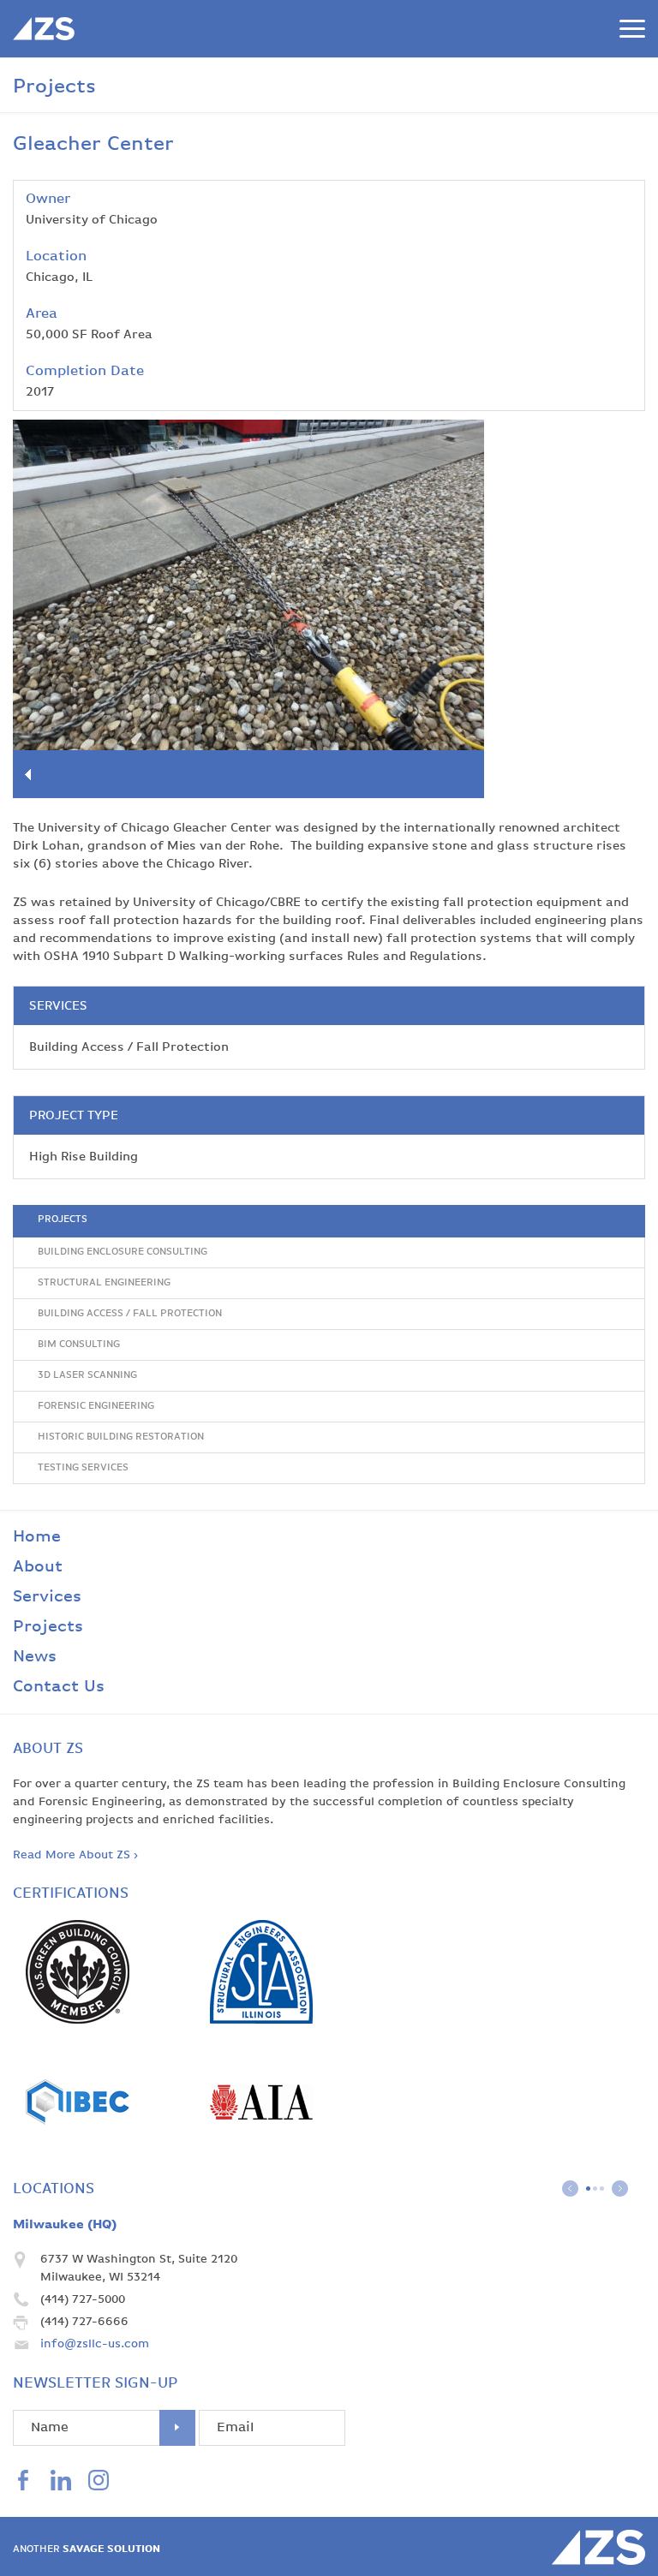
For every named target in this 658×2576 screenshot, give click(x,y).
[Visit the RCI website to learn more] (78, 2150)
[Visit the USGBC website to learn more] (78, 2020)
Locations (54, 2189)
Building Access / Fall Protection (129, 1047)
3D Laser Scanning (87, 1375)
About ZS (48, 1749)
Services (47, 1597)
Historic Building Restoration (121, 1437)
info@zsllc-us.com (95, 2344)
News (35, 1657)
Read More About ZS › (75, 1855)
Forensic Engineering (96, 1406)
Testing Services (83, 1468)
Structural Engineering (104, 1283)
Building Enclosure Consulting (123, 1252)
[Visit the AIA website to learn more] (261, 2150)
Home (37, 1537)
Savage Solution (87, 2549)
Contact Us (59, 1687)
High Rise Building (84, 1157)
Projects (63, 1219)
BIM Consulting (79, 1345)
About (38, 1567)
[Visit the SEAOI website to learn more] (261, 2020)
